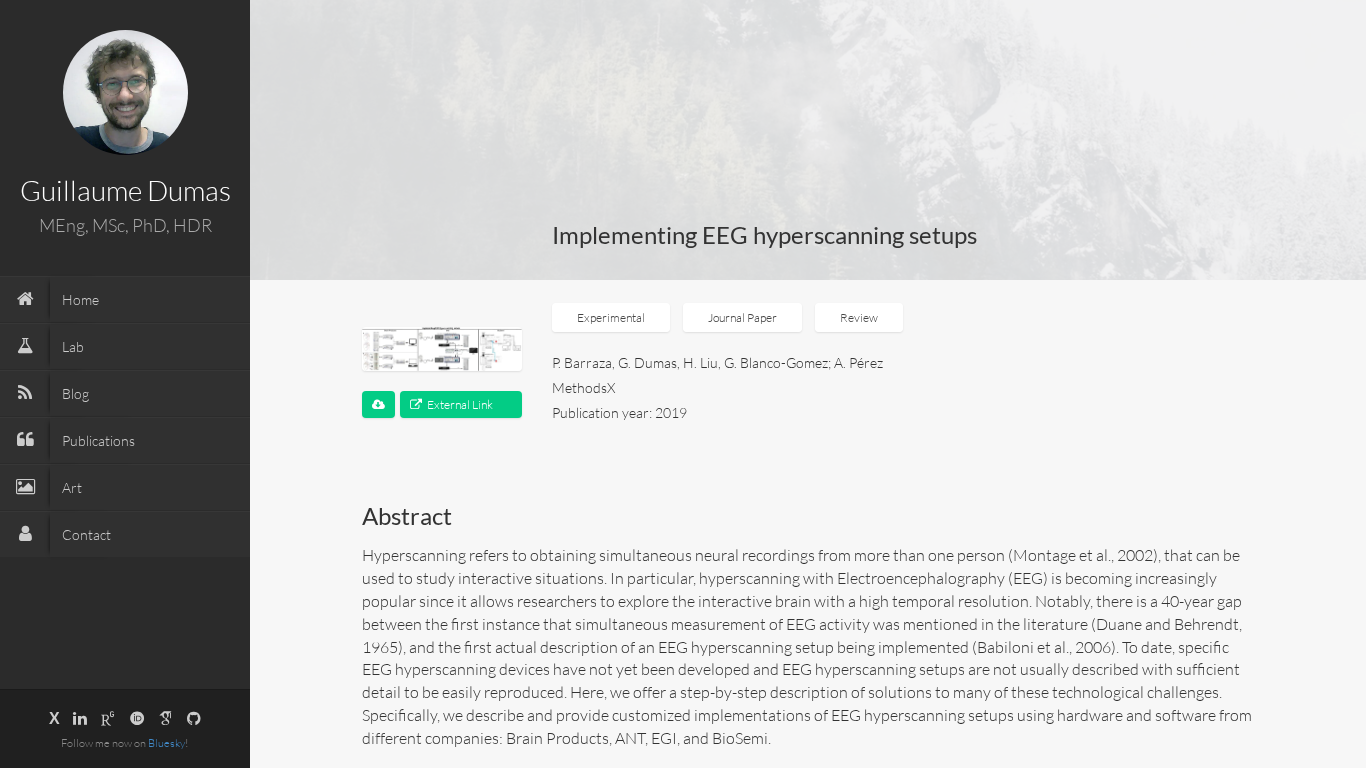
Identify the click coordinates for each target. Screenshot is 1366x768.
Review (859, 317)
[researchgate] (108, 718)
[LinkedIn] (80, 718)
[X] (54, 718)
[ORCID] (137, 718)
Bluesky (166, 743)
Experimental (611, 317)
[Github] (194, 718)
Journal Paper (742, 317)
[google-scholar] (166, 718)
